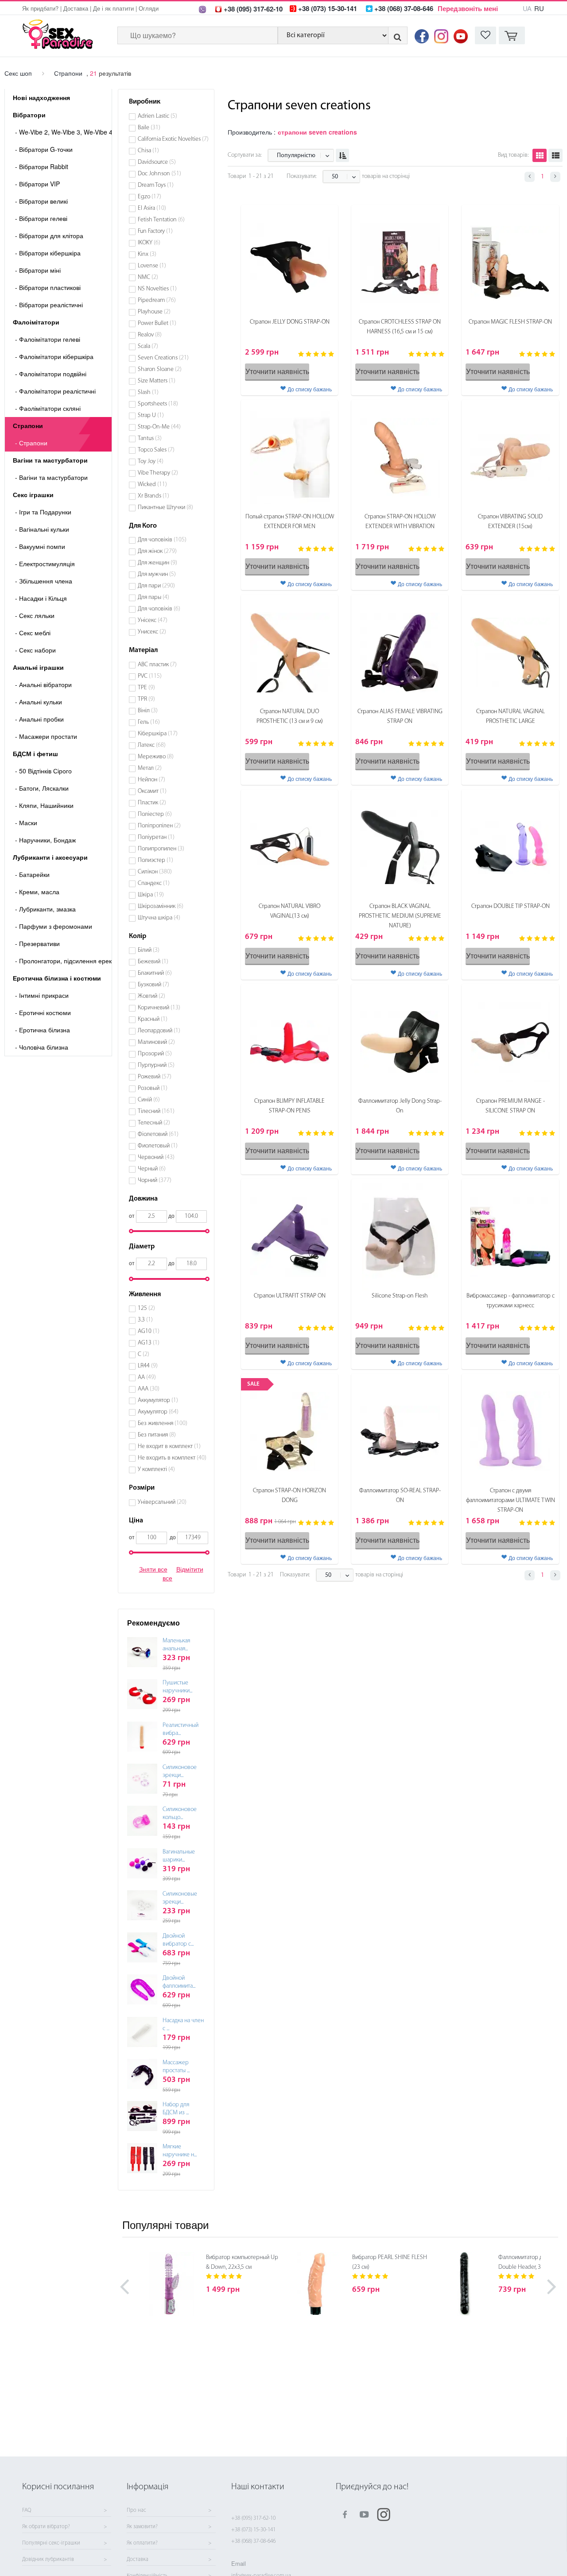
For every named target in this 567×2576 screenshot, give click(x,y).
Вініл (148, 711)
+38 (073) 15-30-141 (253, 2530)
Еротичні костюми (43, 1012)
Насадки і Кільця (41, 598)
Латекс (152, 745)
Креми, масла (37, 892)
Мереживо (156, 757)
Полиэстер (155, 860)
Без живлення (163, 1423)
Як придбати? (40, 8)
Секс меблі (33, 633)
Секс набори (35, 650)
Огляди (149, 8)
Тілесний (156, 1111)
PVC (150, 676)
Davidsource (157, 162)
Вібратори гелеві (41, 218)
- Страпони (31, 443)
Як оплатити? (142, 2543)
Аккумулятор (158, 1400)
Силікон (155, 872)
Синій (149, 1100)
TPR (146, 699)
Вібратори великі (41, 201)
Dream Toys (156, 185)
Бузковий (153, 985)
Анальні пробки (39, 719)
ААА (149, 1389)
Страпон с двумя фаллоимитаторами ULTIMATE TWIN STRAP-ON (511, 1500)
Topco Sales (156, 450)
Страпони (68, 73)
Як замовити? (142, 2527)
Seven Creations (163, 358)
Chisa (148, 151)
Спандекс (154, 883)
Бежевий (153, 962)
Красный (153, 1019)
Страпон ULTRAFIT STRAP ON (290, 1296)
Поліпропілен (159, 826)
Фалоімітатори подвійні (51, 374)
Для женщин (157, 563)
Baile (149, 128)
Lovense (152, 266)
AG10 (149, 1331)
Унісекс (153, 620)
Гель (149, 722)
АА (147, 1377)
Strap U (151, 415)
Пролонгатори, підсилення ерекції (63, 961)
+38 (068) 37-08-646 (253, 2541)
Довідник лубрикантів (48, 2560)
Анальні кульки (39, 702)
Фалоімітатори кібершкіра (54, 356)
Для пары (153, 597)
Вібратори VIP (37, 184)
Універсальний (162, 1502)
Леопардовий (159, 1031)
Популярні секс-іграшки (51, 2543)
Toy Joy (151, 462)
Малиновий (156, 1042)
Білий (149, 950)
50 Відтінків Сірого (43, 771)
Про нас (136, 2510)
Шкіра (151, 895)
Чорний (155, 1180)
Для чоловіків (162, 540)
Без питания (157, 1435)
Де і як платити (113, 8)
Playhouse (154, 312)
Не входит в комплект (169, 1446)
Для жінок (157, 551)
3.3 (145, 1320)
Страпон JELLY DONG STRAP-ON (290, 322)
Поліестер (155, 814)
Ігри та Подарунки (43, 512)
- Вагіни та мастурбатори (51, 477)
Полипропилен (161, 849)
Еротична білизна (43, 1030)
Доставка (76, 8)
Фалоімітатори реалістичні (55, 391)
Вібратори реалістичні (49, 305)
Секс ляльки (35, 615)
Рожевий (155, 1077)
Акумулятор (158, 1412)
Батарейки (32, 874)
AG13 (149, 1343)
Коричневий (159, 1008)
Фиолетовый (158, 1146)
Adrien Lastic (157, 116)
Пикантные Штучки (165, 508)
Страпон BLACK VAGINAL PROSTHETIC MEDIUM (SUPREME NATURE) (400, 916)
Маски (26, 823)
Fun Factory (155, 231)
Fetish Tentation (161, 220)
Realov (150, 335)
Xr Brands (153, 496)
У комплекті (156, 1470)
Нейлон (151, 780)
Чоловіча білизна (42, 1047)
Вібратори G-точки (44, 149)
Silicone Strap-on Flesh (400, 1296)
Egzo (150, 197)
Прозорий (155, 1054)
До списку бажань (310, 389)
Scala (148, 346)
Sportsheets (158, 404)
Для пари (156, 586)
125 (146, 1308)
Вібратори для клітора (49, 236)
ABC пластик (157, 665)
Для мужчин (157, 574)
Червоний (156, 1157)
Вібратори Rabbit (42, 166)
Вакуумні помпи (40, 546)
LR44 (148, 1366)
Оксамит (152, 791)
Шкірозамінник (161, 906)
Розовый (153, 1088)
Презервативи (37, 943)
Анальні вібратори (43, 684)
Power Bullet (157, 323)
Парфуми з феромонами (54, 926)
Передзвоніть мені (468, 8)
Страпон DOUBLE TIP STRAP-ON (511, 906)
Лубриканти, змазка (45, 909)
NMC (148, 277)
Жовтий (151, 996)
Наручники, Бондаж (45, 840)
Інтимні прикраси (42, 995)
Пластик (152, 803)
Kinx (147, 254)
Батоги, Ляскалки (42, 788)
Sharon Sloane (160, 369)
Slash (148, 392)
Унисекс (152, 632)
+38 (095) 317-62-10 (253, 2518)
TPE (146, 688)
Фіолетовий (158, 1134)
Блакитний (155, 973)
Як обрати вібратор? (46, 2527)
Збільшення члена (44, 581)
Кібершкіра (158, 734)
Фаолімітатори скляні (48, 408)
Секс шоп (18, 73)
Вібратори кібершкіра (48, 253)
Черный (152, 1169)
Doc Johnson (159, 174)
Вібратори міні (38, 270)
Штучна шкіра (159, 918)
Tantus (150, 438)
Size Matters (157, 381)
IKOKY (149, 243)
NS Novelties (157, 289)
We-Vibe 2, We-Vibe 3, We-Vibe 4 (63, 132)
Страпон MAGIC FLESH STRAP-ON (510, 322)
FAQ (27, 2510)
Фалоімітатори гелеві (48, 339)
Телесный (154, 1123)
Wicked (152, 485)
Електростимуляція (45, 564)
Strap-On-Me (159, 427)
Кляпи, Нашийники (44, 805)
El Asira (152, 208)
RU (539, 8)
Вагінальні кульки (42, 529)
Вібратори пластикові (48, 287)
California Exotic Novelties (173, 139)
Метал (150, 768)
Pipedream (157, 300)
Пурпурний (156, 1065)
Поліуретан (156, 837)
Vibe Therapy (158, 473)
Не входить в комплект (172, 1458)
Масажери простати (46, 736)
